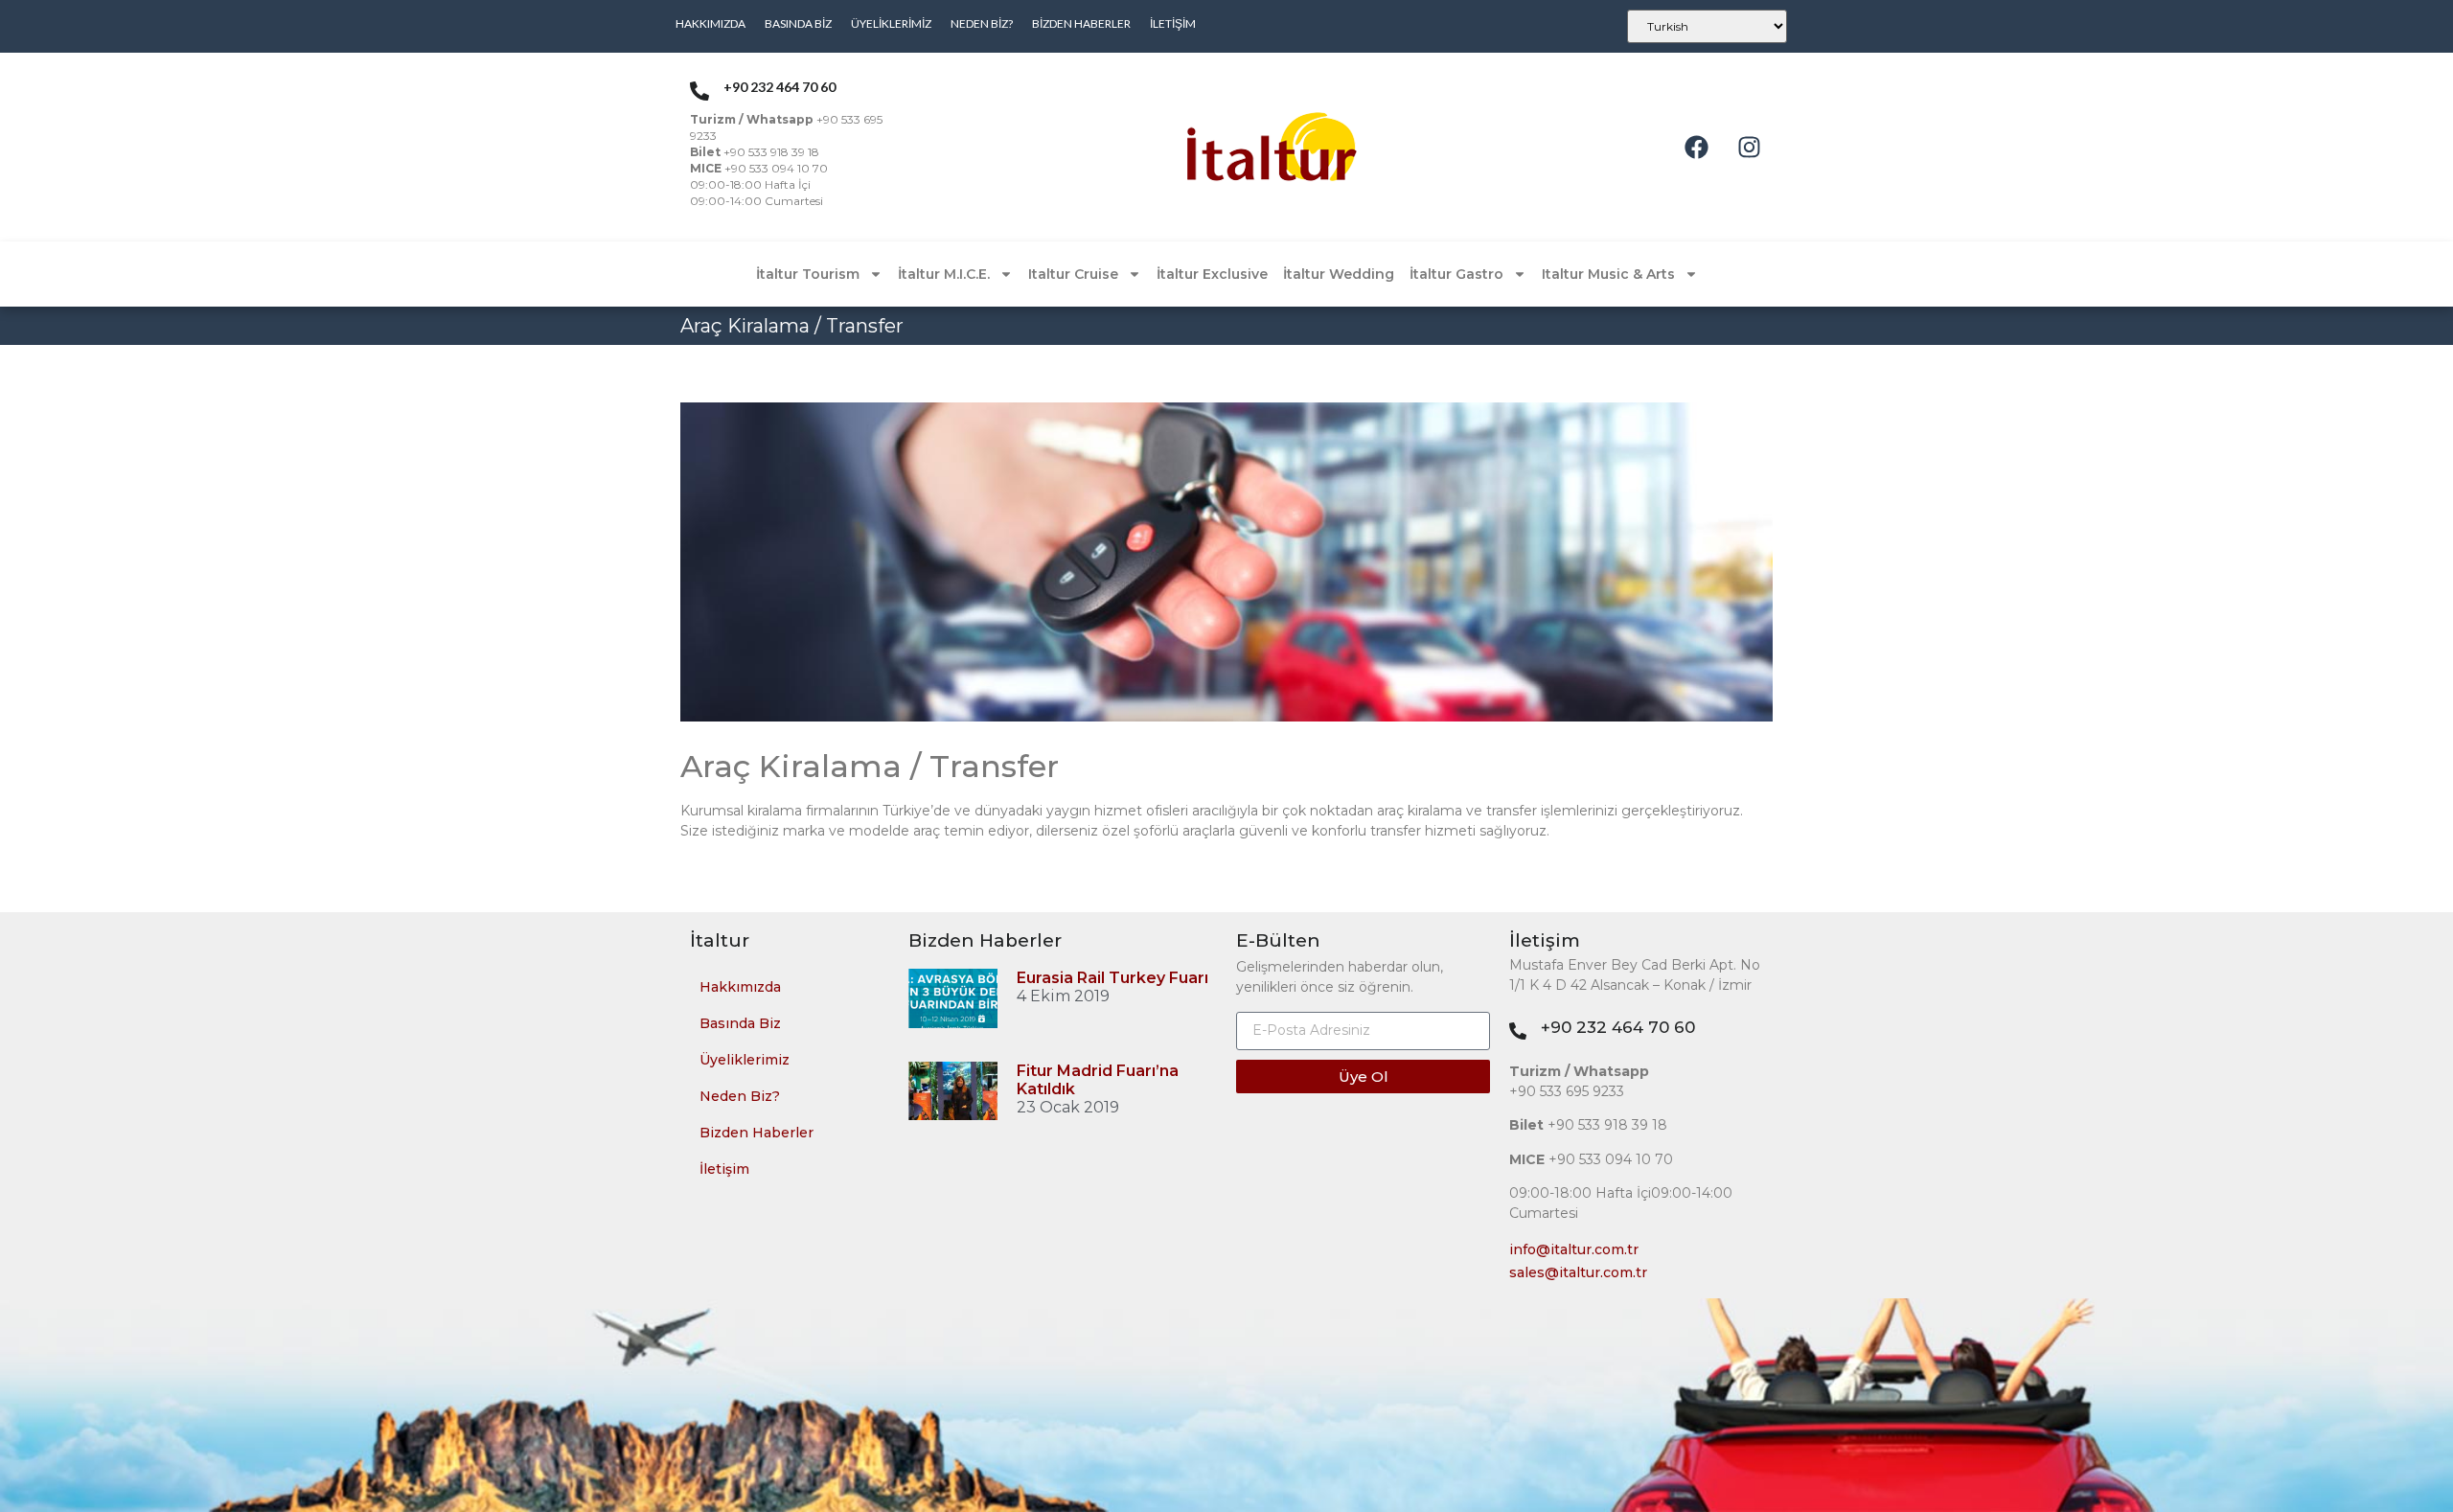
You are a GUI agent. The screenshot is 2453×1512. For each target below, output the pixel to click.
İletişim (1173, 23)
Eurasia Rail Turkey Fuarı (1112, 978)
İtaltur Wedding (1339, 274)
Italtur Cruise (1073, 274)
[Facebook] (1696, 148)
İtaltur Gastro (1456, 274)
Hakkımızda (711, 23)
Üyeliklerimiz (891, 23)
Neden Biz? (982, 23)
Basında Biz (798, 23)
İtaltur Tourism (808, 274)
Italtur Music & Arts (1608, 274)
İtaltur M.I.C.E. (944, 274)
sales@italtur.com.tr (1578, 1272)
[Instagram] (1749, 148)
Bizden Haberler (1081, 23)
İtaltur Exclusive (1212, 274)
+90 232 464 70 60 (1618, 1027)
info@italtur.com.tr (1574, 1249)
